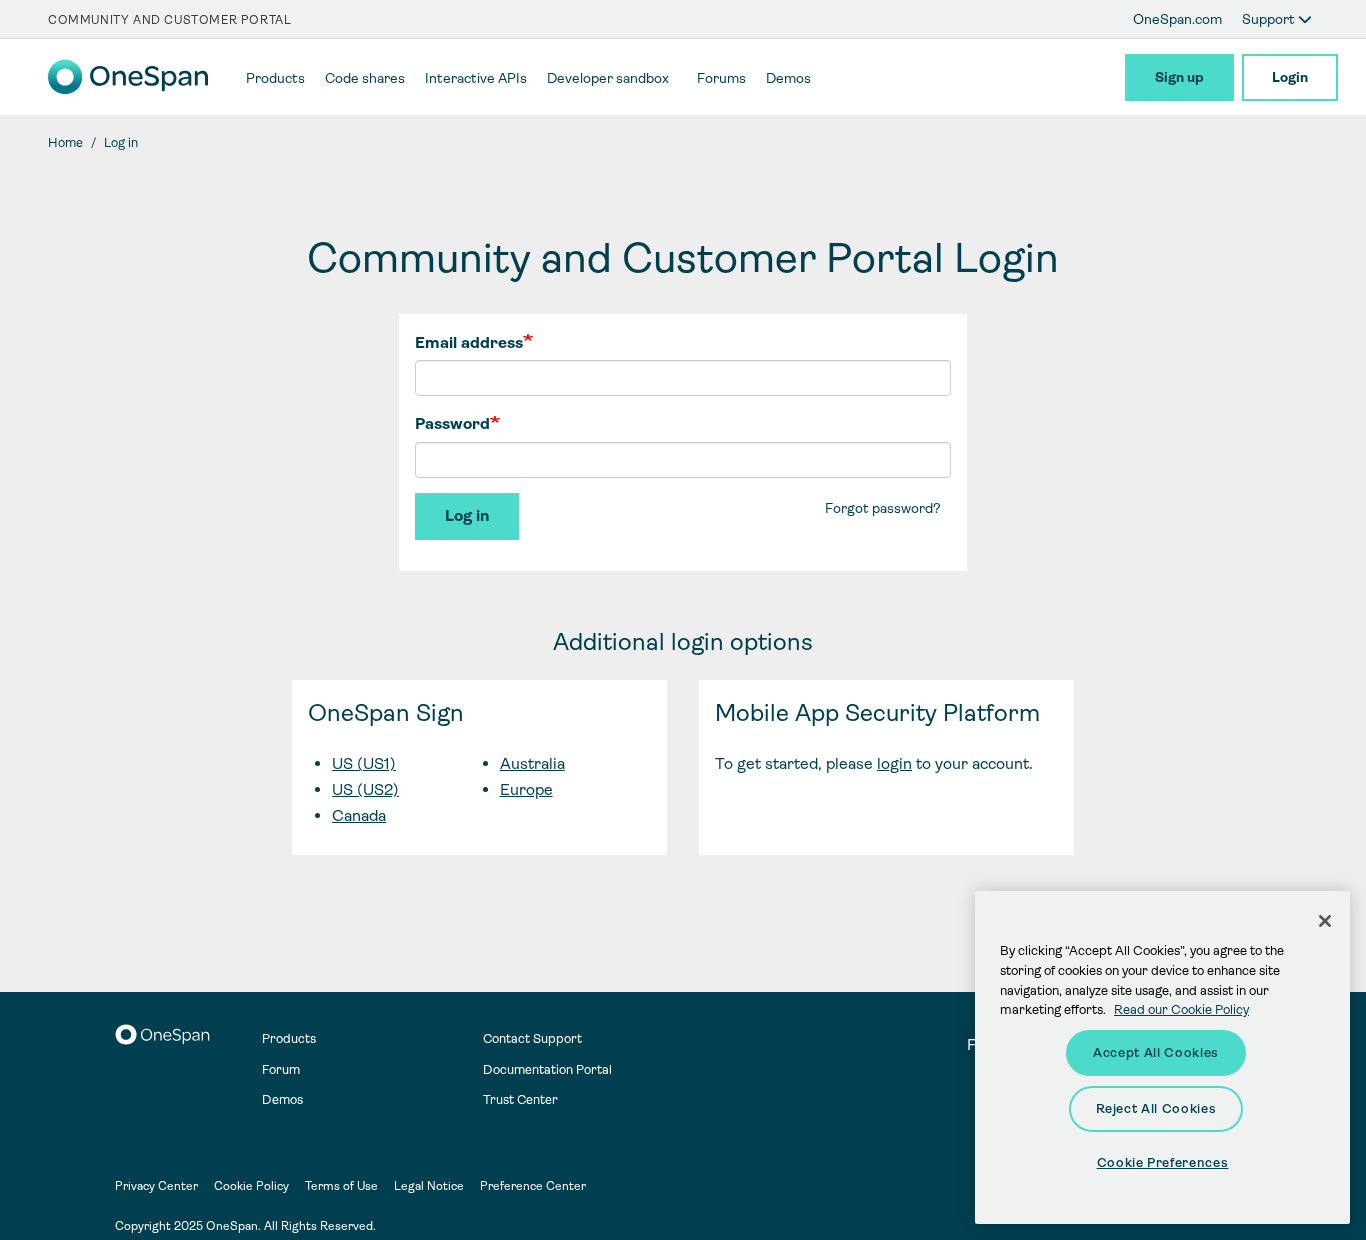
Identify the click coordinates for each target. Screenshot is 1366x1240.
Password (452, 423)
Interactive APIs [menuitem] (476, 78)
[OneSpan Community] (128, 89)
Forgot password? (883, 508)
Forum (281, 1069)
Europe (526, 789)
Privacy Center (156, 1186)
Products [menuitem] (275, 78)
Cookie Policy (251, 1186)
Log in (467, 515)
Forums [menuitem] (721, 78)
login (894, 763)
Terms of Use (341, 1186)
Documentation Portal (547, 1069)
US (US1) (364, 763)
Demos (282, 1099)
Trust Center (520, 1099)
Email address (469, 342)
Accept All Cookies (1156, 1052)
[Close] (1325, 921)
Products (289, 1038)
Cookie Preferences (1163, 1162)
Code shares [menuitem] (365, 78)
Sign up (1179, 77)
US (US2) (365, 789)
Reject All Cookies (1156, 1108)
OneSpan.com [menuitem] (1177, 19)
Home (65, 142)
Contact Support (532, 1038)
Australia (532, 763)
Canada (359, 815)
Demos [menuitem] (788, 78)
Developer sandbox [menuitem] (608, 78)
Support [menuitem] (1270, 19)
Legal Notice (429, 1186)
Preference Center (533, 1186)
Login (1290, 77)
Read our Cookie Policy (1181, 1009)
